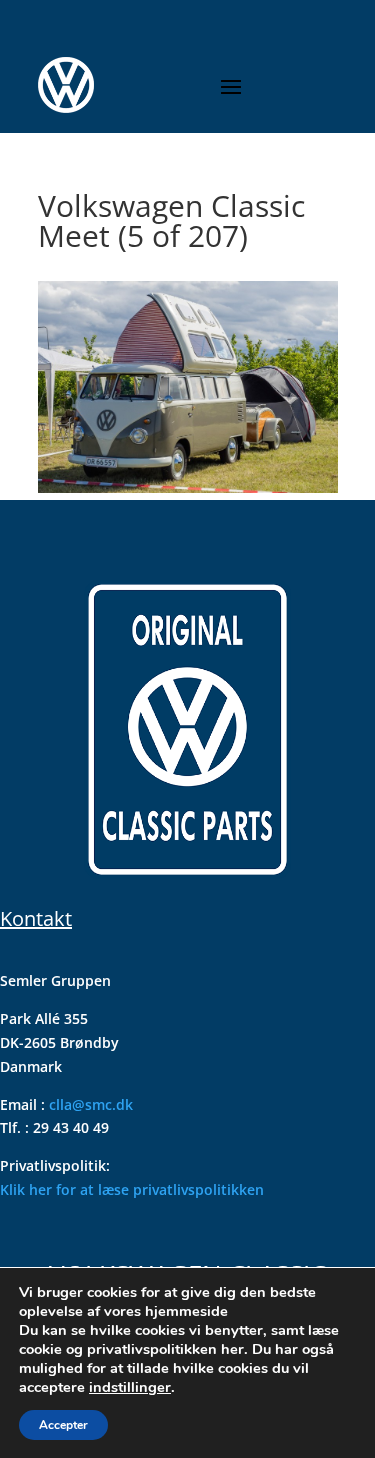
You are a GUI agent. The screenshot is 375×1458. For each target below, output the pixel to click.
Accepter (63, 1425)
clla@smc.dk (91, 1104)
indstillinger (130, 1387)
